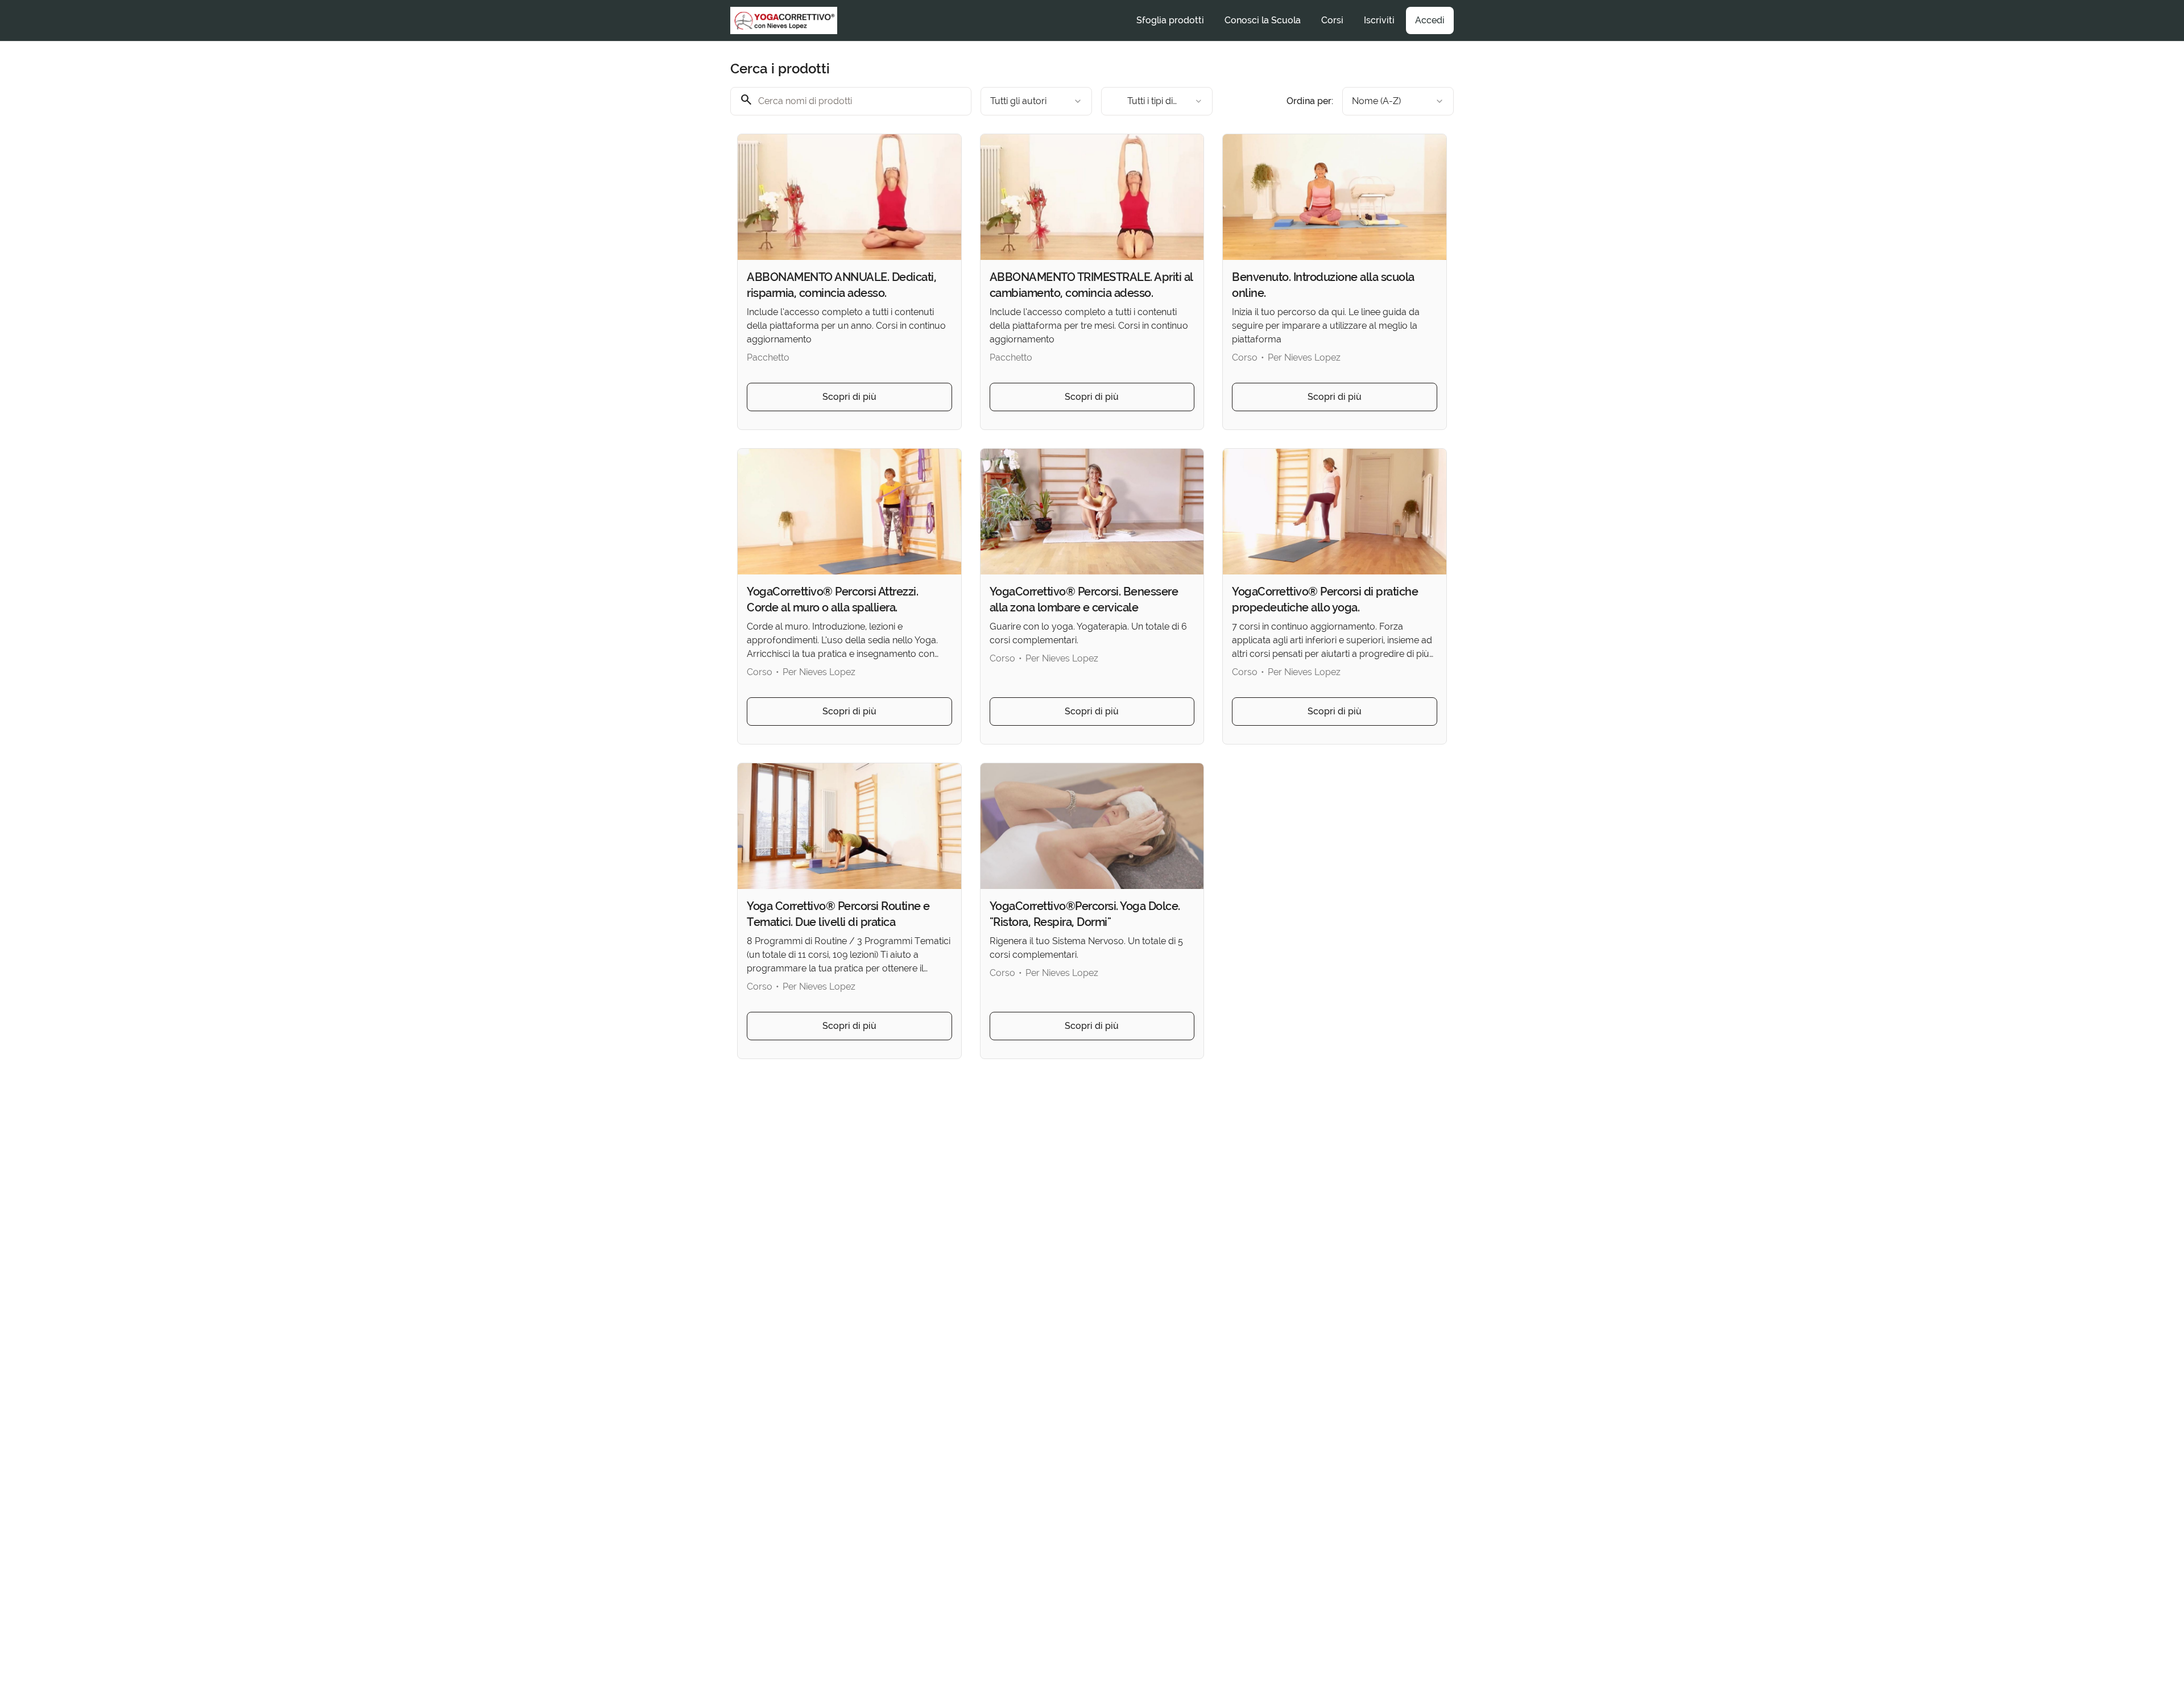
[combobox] (1036, 101)
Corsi (1332, 20)
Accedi (1430, 20)
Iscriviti (1379, 20)
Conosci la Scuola (1263, 20)
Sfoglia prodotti (1170, 20)
